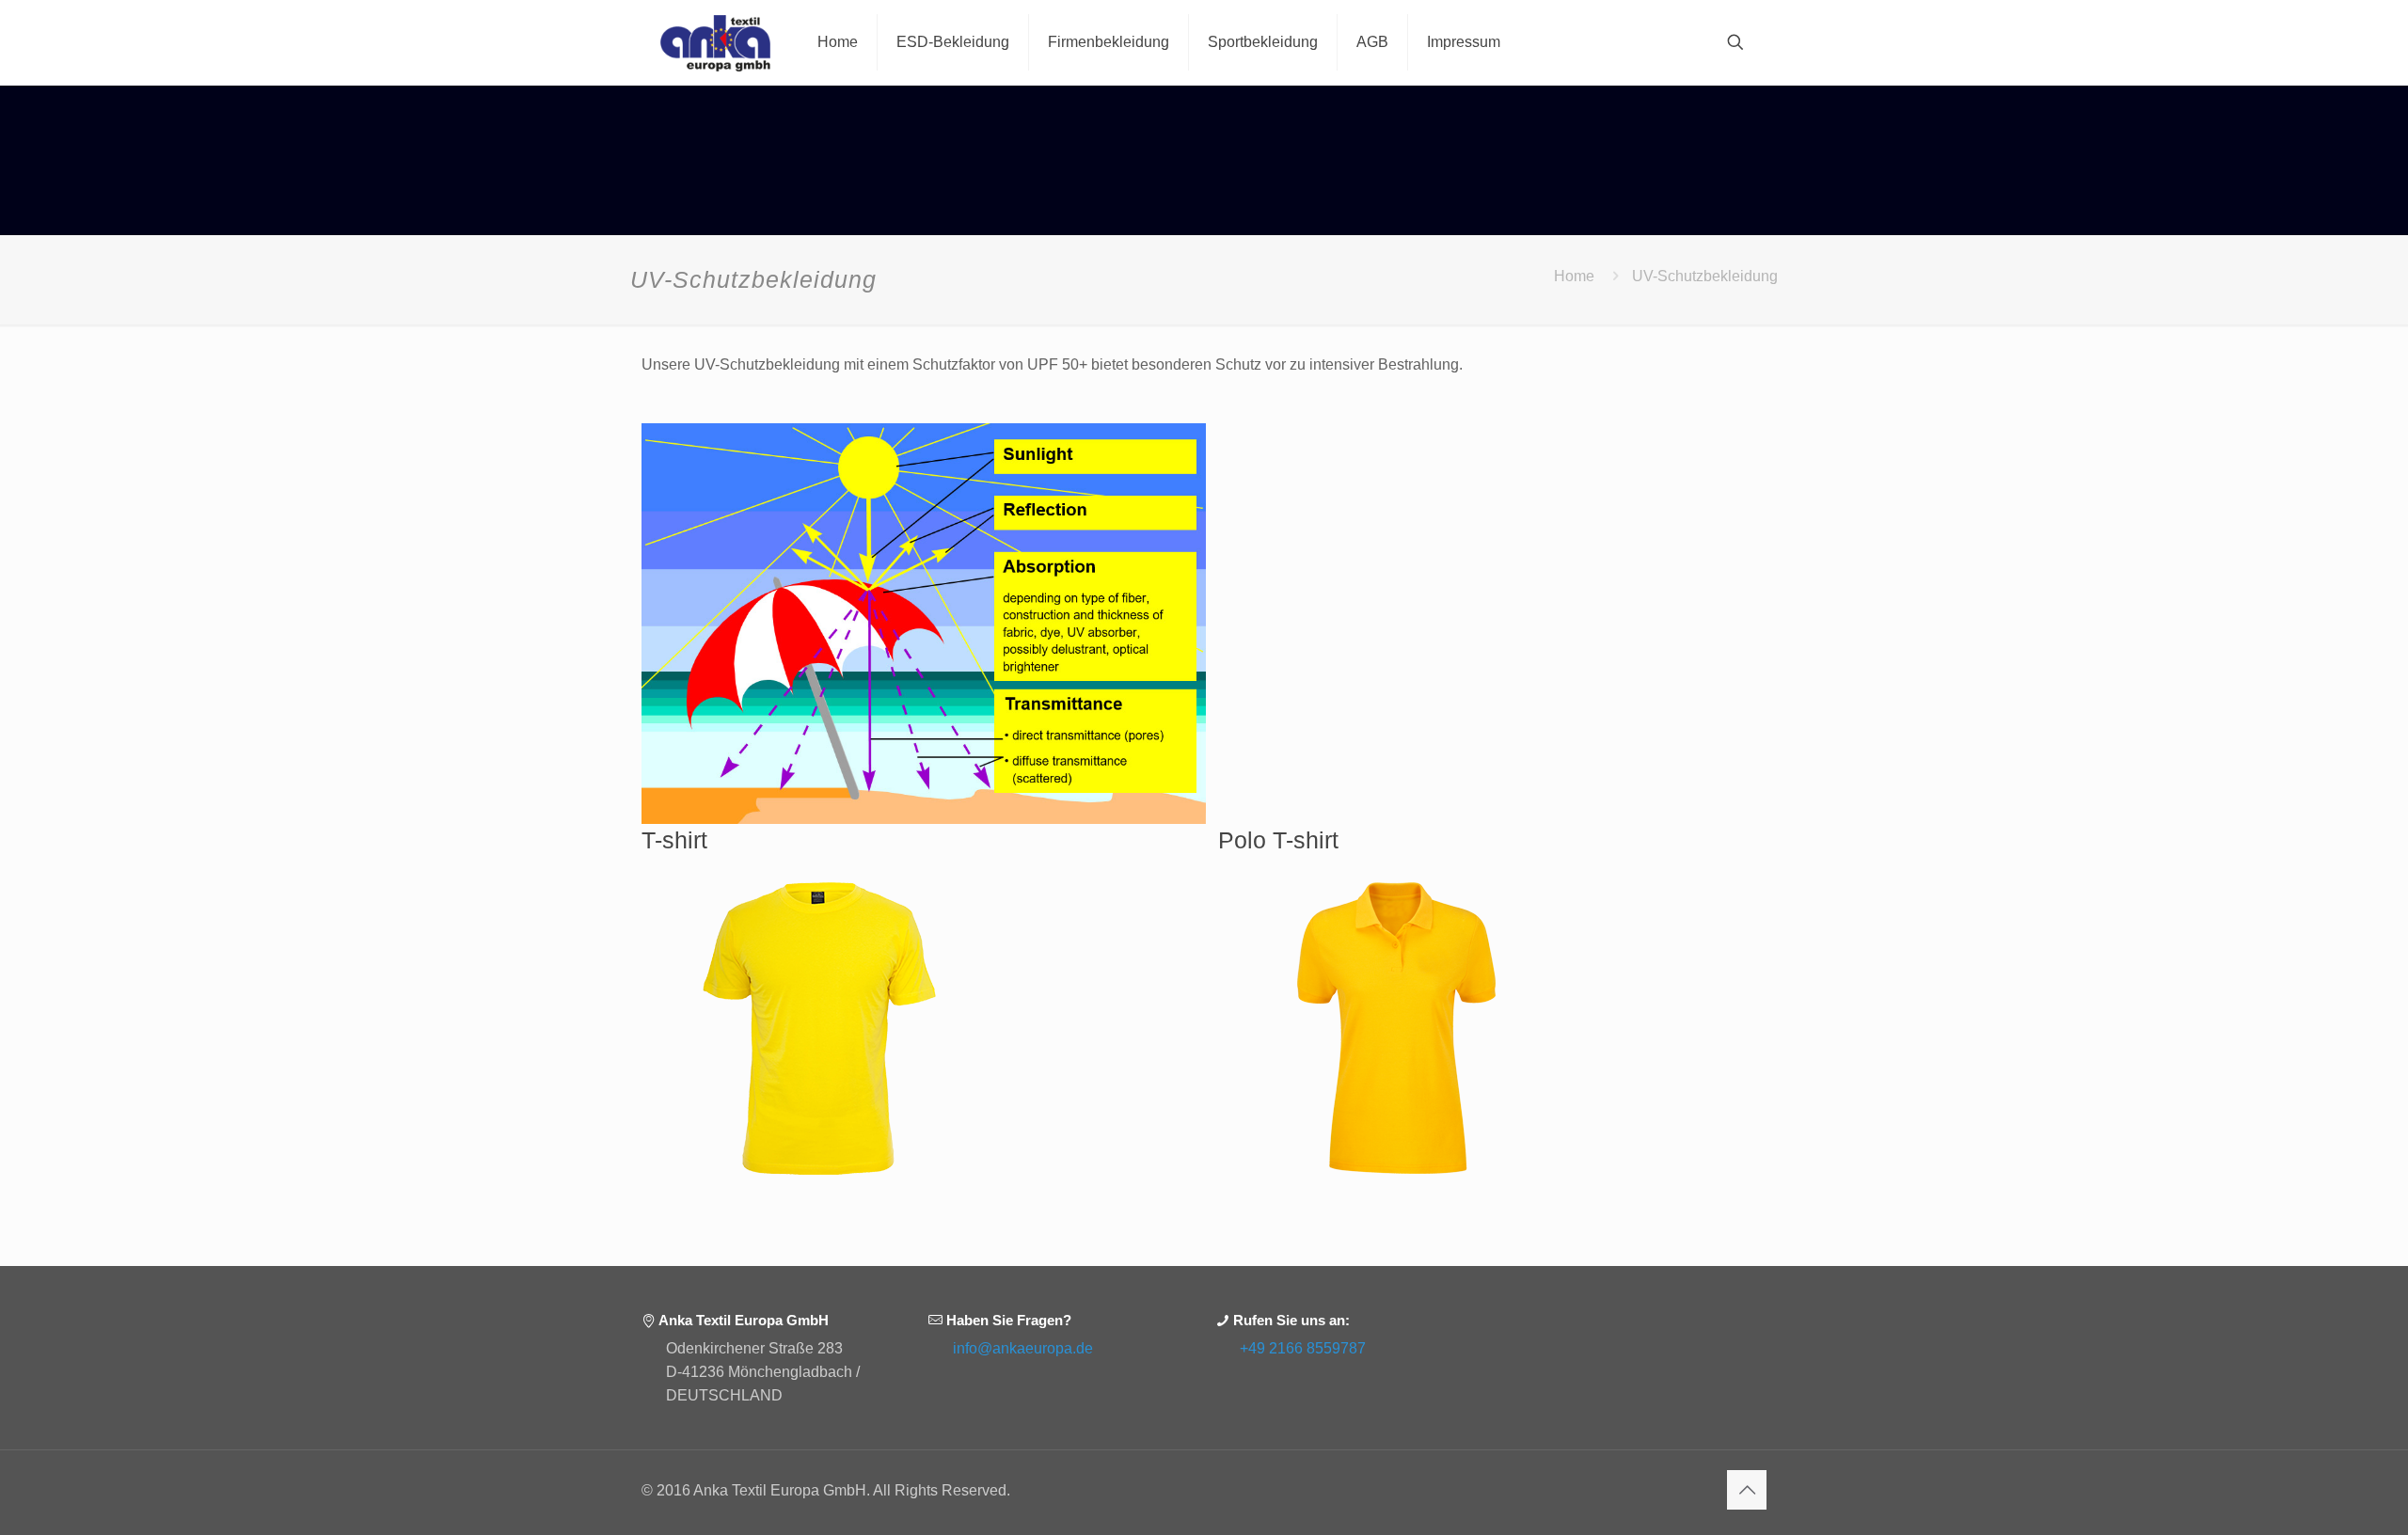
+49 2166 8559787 (1303, 1348)
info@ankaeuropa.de (1023, 1348)
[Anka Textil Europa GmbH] (715, 42)
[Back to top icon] (1747, 1490)
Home (1574, 276)
